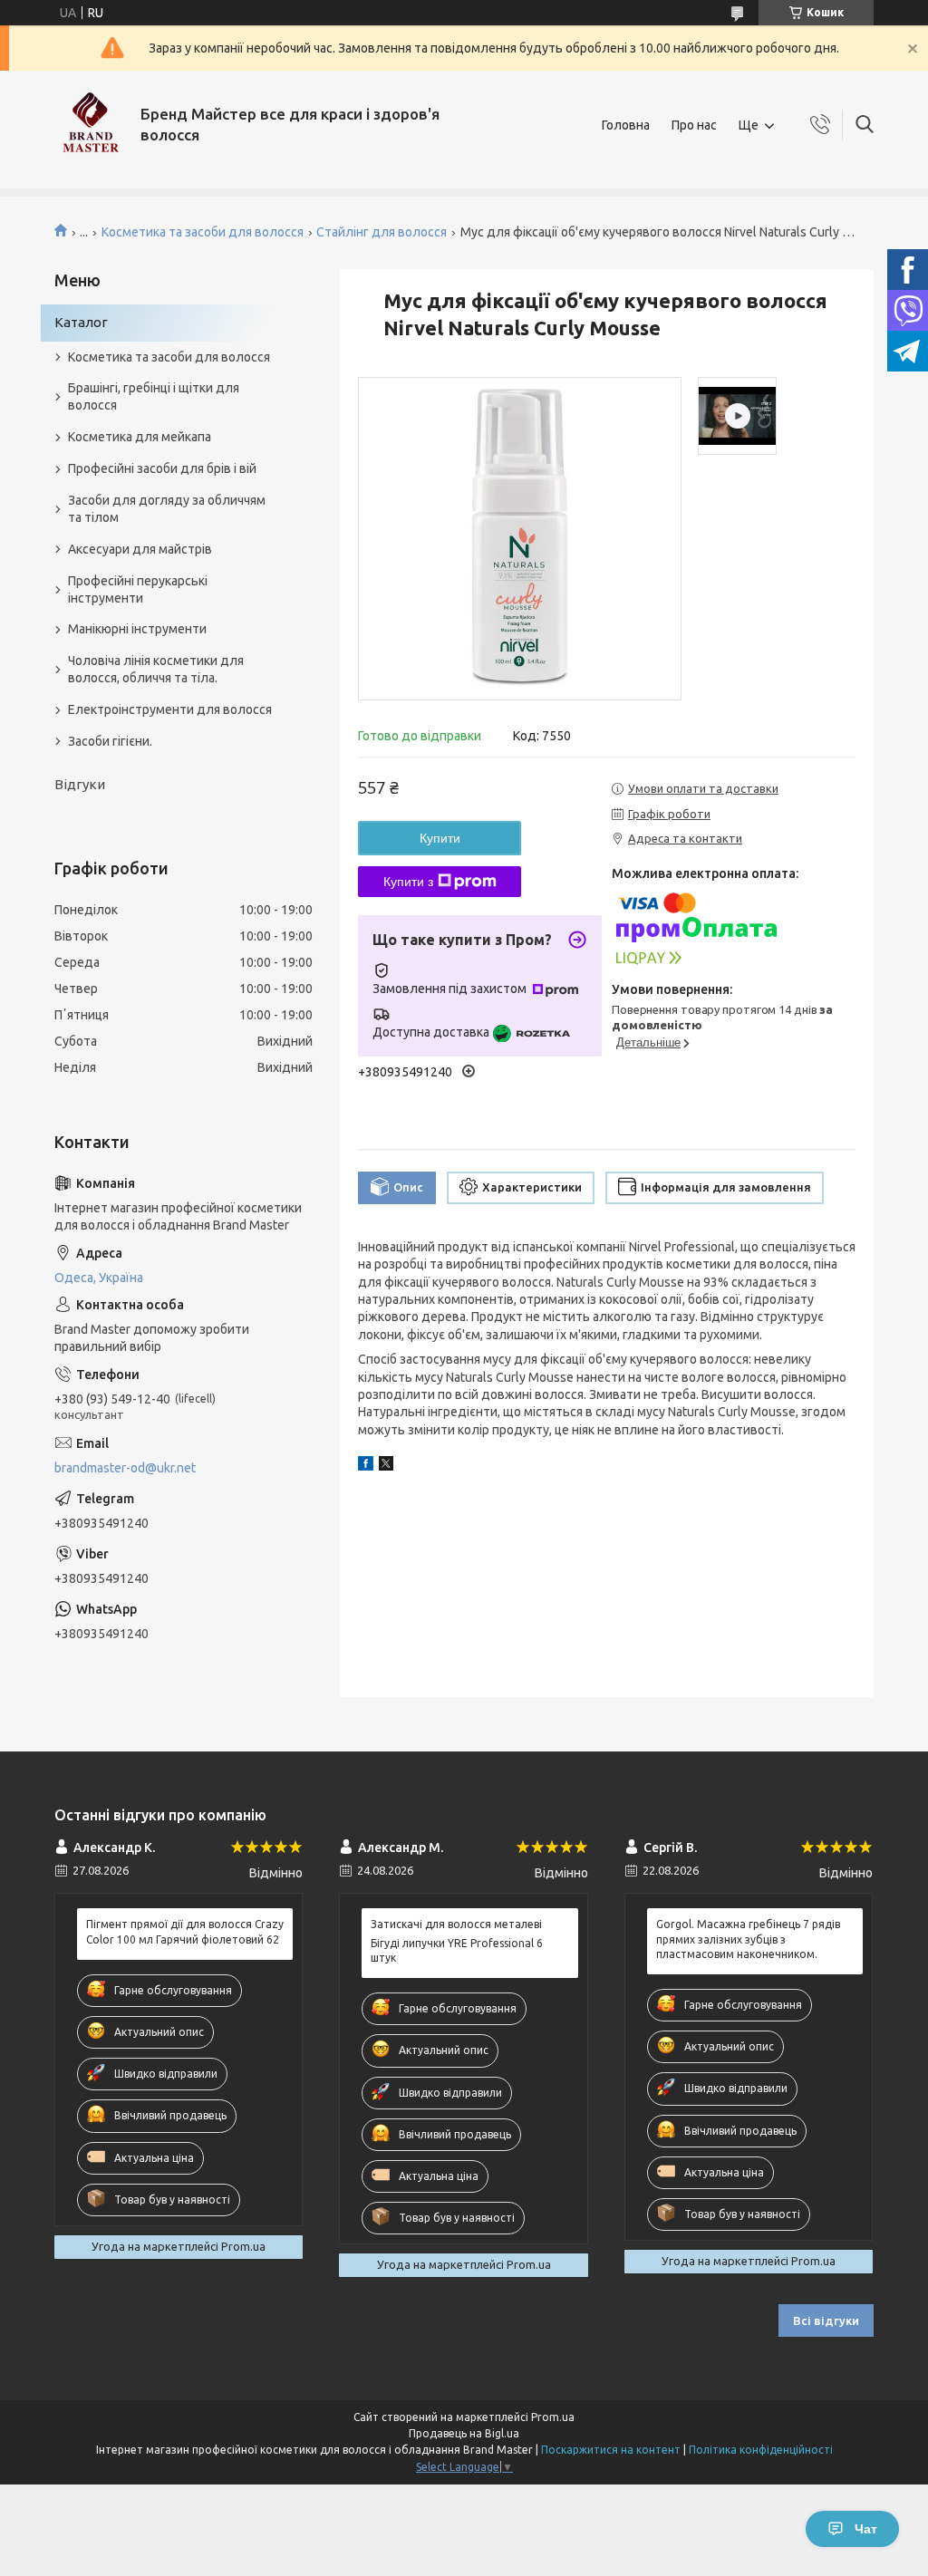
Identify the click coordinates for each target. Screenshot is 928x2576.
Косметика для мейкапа (140, 437)
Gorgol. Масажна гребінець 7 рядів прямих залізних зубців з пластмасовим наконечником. (748, 1939)
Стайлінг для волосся (382, 232)
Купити (440, 838)
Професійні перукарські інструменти (138, 589)
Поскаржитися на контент (611, 2450)
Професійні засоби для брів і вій (162, 468)
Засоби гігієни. (110, 741)
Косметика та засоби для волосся (203, 232)
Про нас (694, 125)
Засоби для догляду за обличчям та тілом (167, 509)
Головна (626, 125)
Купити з (408, 882)
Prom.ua (553, 2417)
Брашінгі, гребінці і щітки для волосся (154, 396)
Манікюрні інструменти (137, 629)
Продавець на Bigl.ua (464, 2433)
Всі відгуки (826, 2320)
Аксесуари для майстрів (140, 549)
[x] (386, 1466)
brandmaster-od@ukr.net (125, 1468)
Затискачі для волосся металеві (456, 1924)
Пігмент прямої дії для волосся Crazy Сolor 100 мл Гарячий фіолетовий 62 (185, 1931)
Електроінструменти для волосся (170, 709)
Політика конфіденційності (761, 2450)
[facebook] (366, 1466)
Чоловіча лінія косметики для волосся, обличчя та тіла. (156, 669)
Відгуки (80, 784)
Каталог (81, 322)
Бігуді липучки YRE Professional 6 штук (457, 1950)
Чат (866, 2529)
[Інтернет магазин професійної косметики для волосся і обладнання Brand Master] (91, 125)
